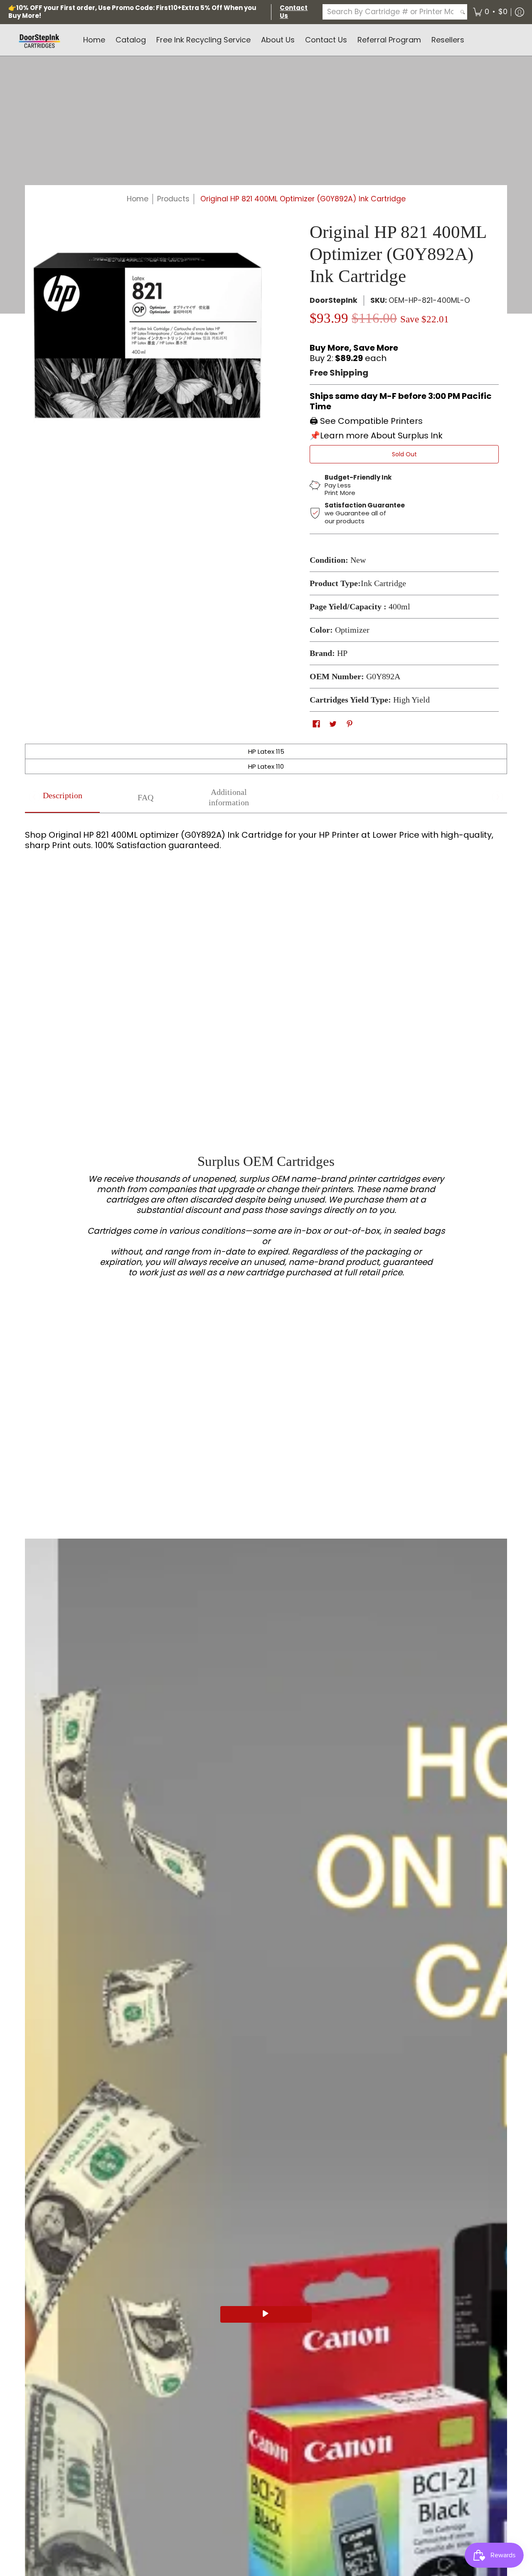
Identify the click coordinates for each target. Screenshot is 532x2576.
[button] (490, 12)
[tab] (62, 798)
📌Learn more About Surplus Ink (376, 436)
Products (173, 199)
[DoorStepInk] (39, 40)
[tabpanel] (266, 847)
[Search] (463, 12)
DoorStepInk (334, 300)
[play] (266, 2314)
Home (138, 199)
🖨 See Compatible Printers (366, 421)
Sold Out (404, 454)
